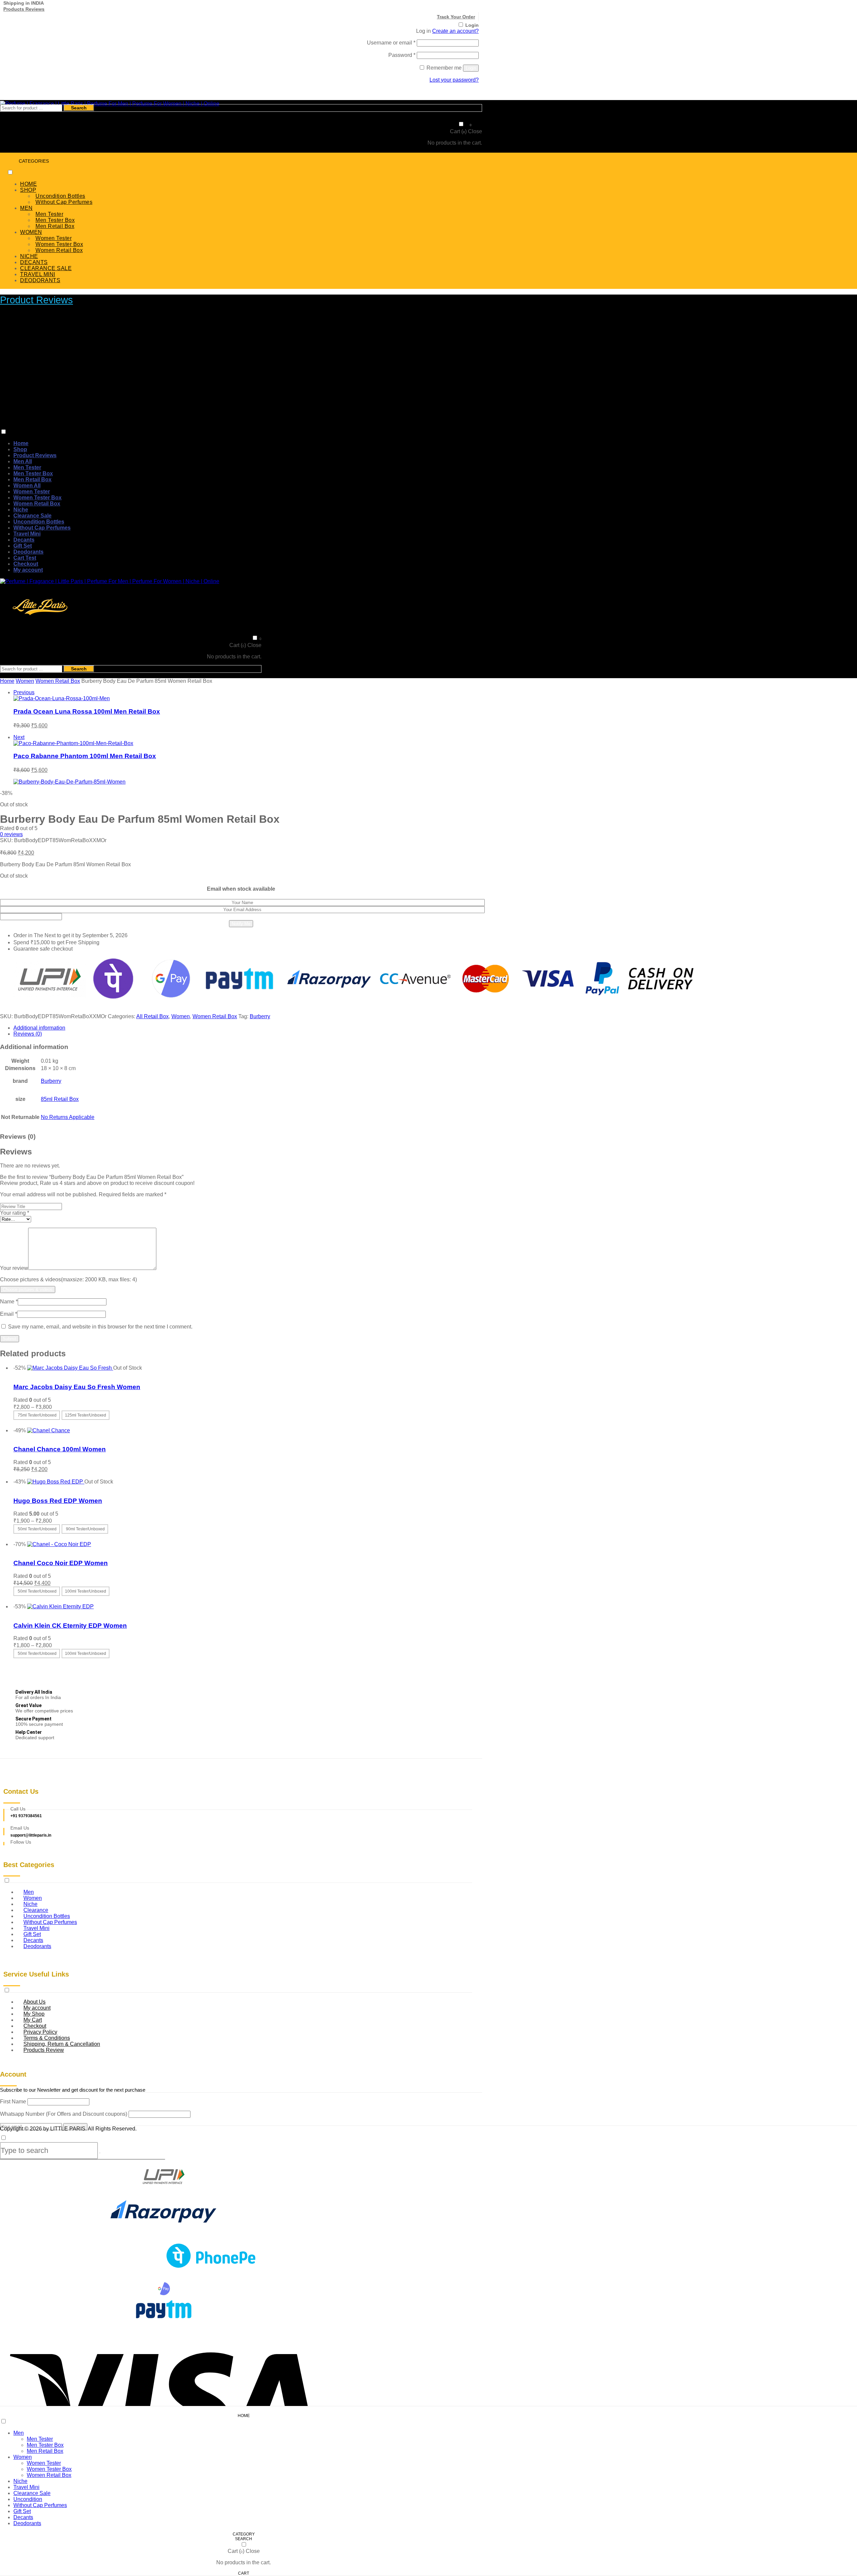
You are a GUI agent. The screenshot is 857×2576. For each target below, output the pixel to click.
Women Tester (54, 238)
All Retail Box (152, 1016)
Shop (20, 449)
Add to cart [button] (26, 1476)
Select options (30, 1424)
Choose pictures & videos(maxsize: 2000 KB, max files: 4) (68, 1279)
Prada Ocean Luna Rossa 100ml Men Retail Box (87, 711)
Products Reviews (24, 9)
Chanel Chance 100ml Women (60, 1449)
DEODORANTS (40, 280)
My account (28, 570)
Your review (14, 1268)
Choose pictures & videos (28, 1290)
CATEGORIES (34, 161)
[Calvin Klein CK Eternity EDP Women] (60, 1606)
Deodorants (28, 552)
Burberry (260, 1016)
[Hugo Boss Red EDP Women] (56, 1482)
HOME (28, 184)
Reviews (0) (28, 1034)
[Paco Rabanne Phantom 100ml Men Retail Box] (73, 743)
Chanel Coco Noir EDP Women (61, 1563)
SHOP (28, 190)
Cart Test (25, 558)
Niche (21, 510)
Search (79, 108)
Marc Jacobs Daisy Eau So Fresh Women (77, 1387)
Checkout (26, 564)
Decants (24, 540)
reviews (11, 834)
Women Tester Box (59, 244)
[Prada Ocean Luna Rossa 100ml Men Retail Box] (62, 698)
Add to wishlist (31, 1374)
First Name (13, 2102)
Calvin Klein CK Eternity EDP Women (70, 1626)
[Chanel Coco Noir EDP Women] (59, 1544)
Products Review (44, 2050)
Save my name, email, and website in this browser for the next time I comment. (100, 1327)
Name (9, 1302)
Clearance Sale (32, 516)
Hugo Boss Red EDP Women (58, 1501)
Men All (23, 461)
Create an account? (455, 31)
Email (9, 1314)
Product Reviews (36, 300)
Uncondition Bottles (60, 196)
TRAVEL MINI (38, 274)
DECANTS (34, 262)
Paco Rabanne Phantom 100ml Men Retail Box (85, 756)
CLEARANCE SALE (46, 268)
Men (19, 2433)
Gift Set (23, 546)
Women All (27, 486)
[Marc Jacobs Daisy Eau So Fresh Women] (70, 1368)
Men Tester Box (55, 220)
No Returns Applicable (68, 1117)
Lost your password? (454, 80)
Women (25, 681)
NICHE (29, 256)
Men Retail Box (55, 226)
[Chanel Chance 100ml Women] (49, 1430)
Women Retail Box (59, 250)
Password (402, 55)
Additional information (39, 1028)
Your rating (15, 1213)
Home (21, 443)
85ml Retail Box (60, 1099)
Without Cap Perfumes (64, 202)
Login (472, 25)
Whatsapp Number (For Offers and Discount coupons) (64, 2114)
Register (469, 91)
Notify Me (241, 924)
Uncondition (28, 2499)
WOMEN (31, 232)
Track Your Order (456, 17)
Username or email (391, 43)
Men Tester (49, 214)
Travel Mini (27, 534)
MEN (26, 208)
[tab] (248, 1028)
